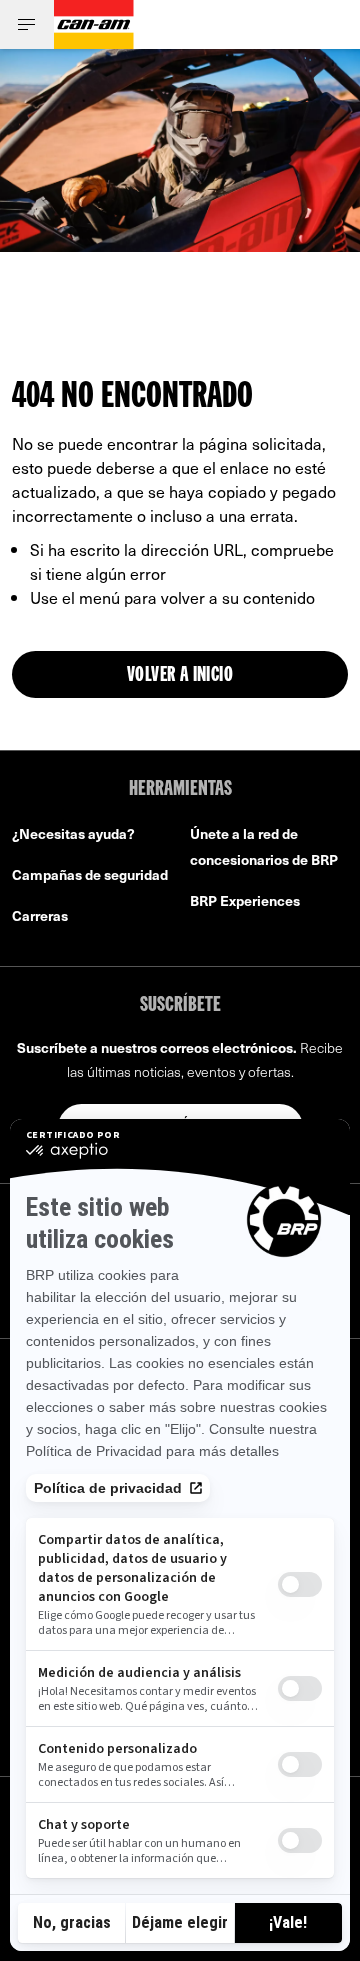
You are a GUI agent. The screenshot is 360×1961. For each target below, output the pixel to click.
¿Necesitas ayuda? (73, 833)
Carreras (40, 915)
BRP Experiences (245, 900)
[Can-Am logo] (94, 24)
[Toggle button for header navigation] (27, 24)
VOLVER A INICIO (180, 676)
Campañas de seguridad (90, 874)
